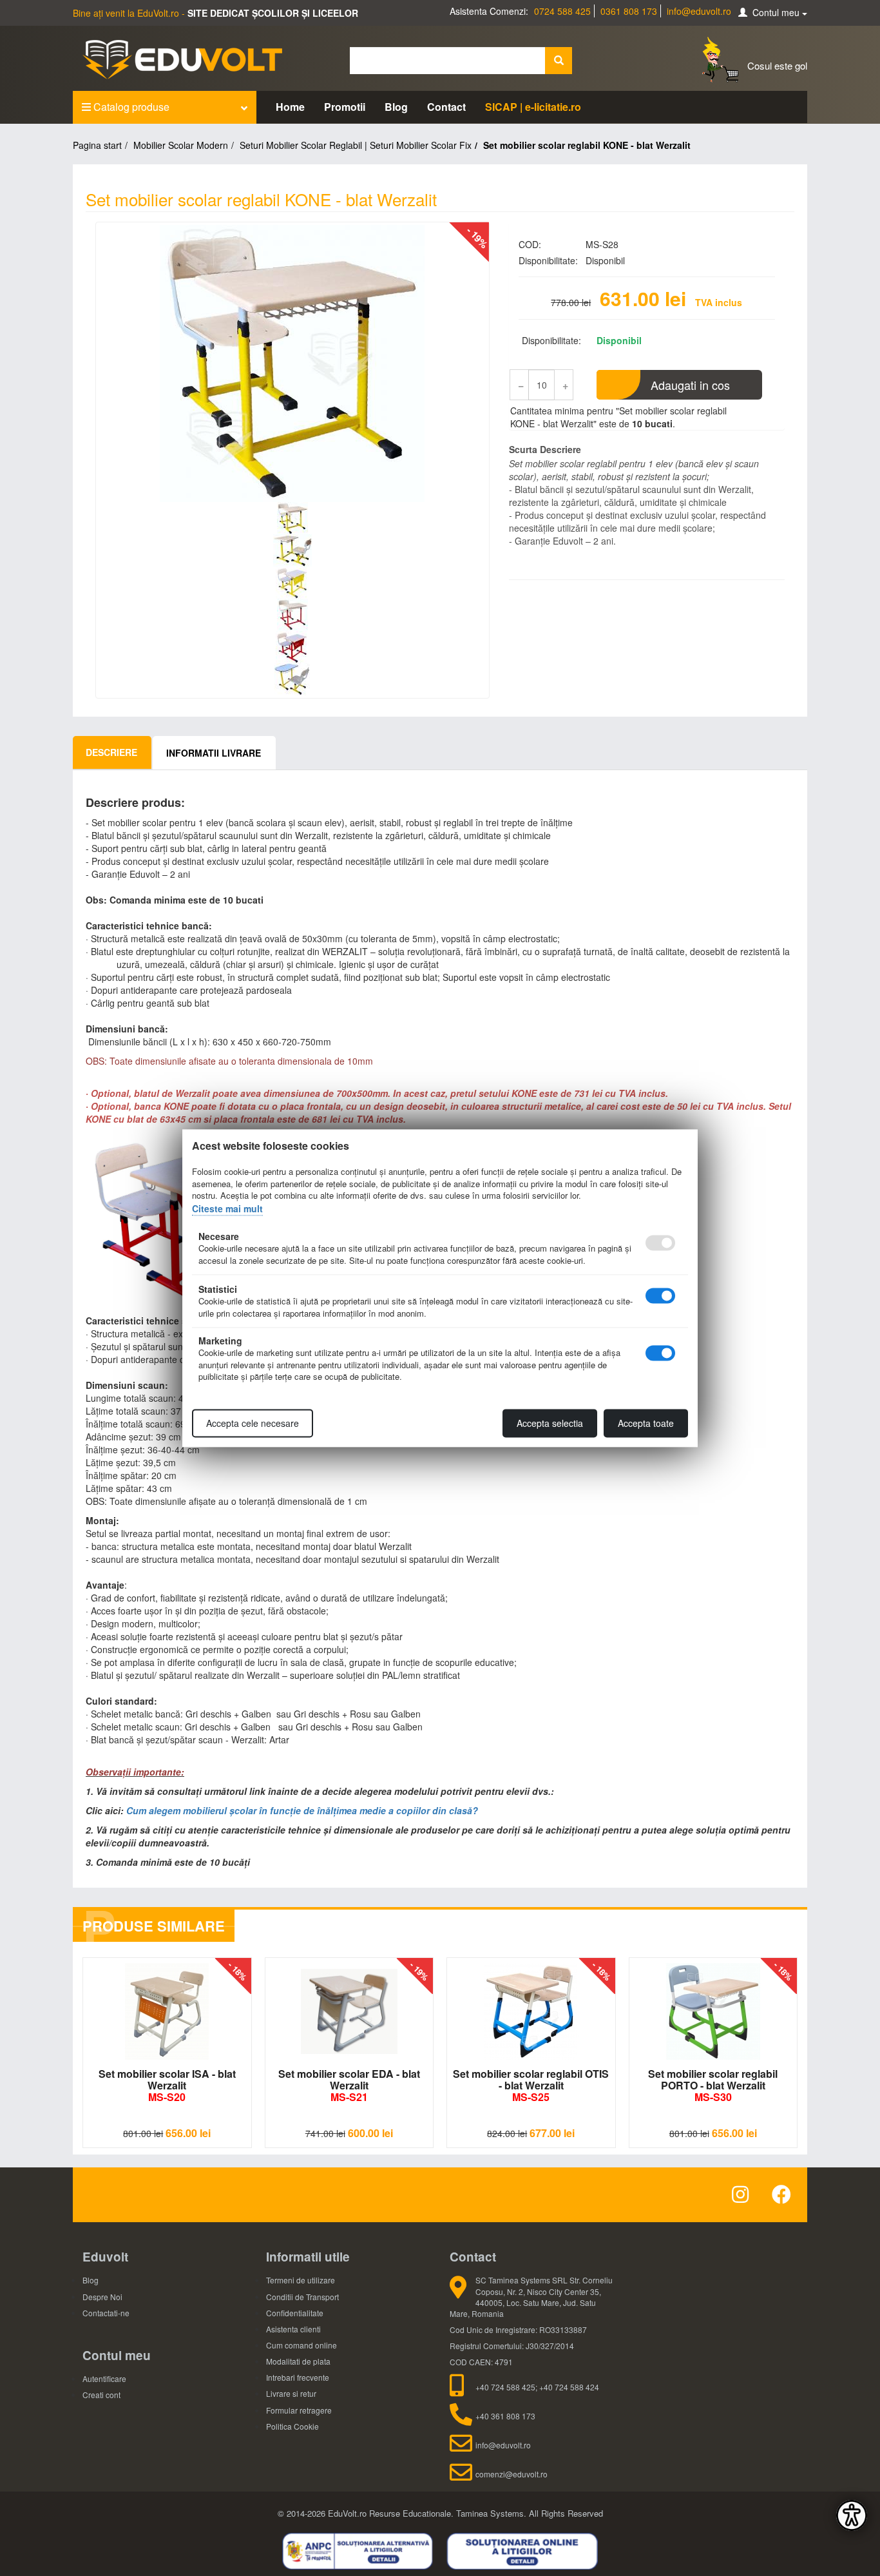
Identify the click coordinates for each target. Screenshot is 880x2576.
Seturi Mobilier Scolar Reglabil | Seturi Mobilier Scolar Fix (356, 145)
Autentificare (104, 2378)
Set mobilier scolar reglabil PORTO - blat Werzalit (713, 2085)
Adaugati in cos (690, 385)
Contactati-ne (106, 2313)
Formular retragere (299, 2410)
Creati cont (101, 2395)
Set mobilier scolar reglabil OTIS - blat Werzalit (531, 2085)
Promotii (345, 107)
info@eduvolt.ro (699, 11)
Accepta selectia (550, 1423)
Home (290, 107)
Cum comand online (301, 2345)
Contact (446, 107)
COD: (530, 244)
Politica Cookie (292, 2426)
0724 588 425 (562, 11)
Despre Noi (102, 2297)
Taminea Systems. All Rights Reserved (530, 2513)
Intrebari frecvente (298, 2377)
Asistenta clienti (293, 2329)
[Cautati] (559, 61)
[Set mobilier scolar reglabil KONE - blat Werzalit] (292, 363)
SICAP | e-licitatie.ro (533, 107)
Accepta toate (646, 1423)
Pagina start (97, 145)
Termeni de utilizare (301, 2280)
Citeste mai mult (227, 1208)
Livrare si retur (291, 2393)
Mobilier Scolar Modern (181, 145)
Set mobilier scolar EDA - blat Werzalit (349, 2085)
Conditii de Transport (302, 2297)
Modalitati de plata (298, 2361)
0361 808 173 (629, 11)
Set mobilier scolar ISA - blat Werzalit (167, 2085)
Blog (396, 107)
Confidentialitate (295, 2313)
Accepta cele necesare (253, 1423)
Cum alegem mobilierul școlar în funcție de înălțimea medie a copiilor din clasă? (302, 1810)
